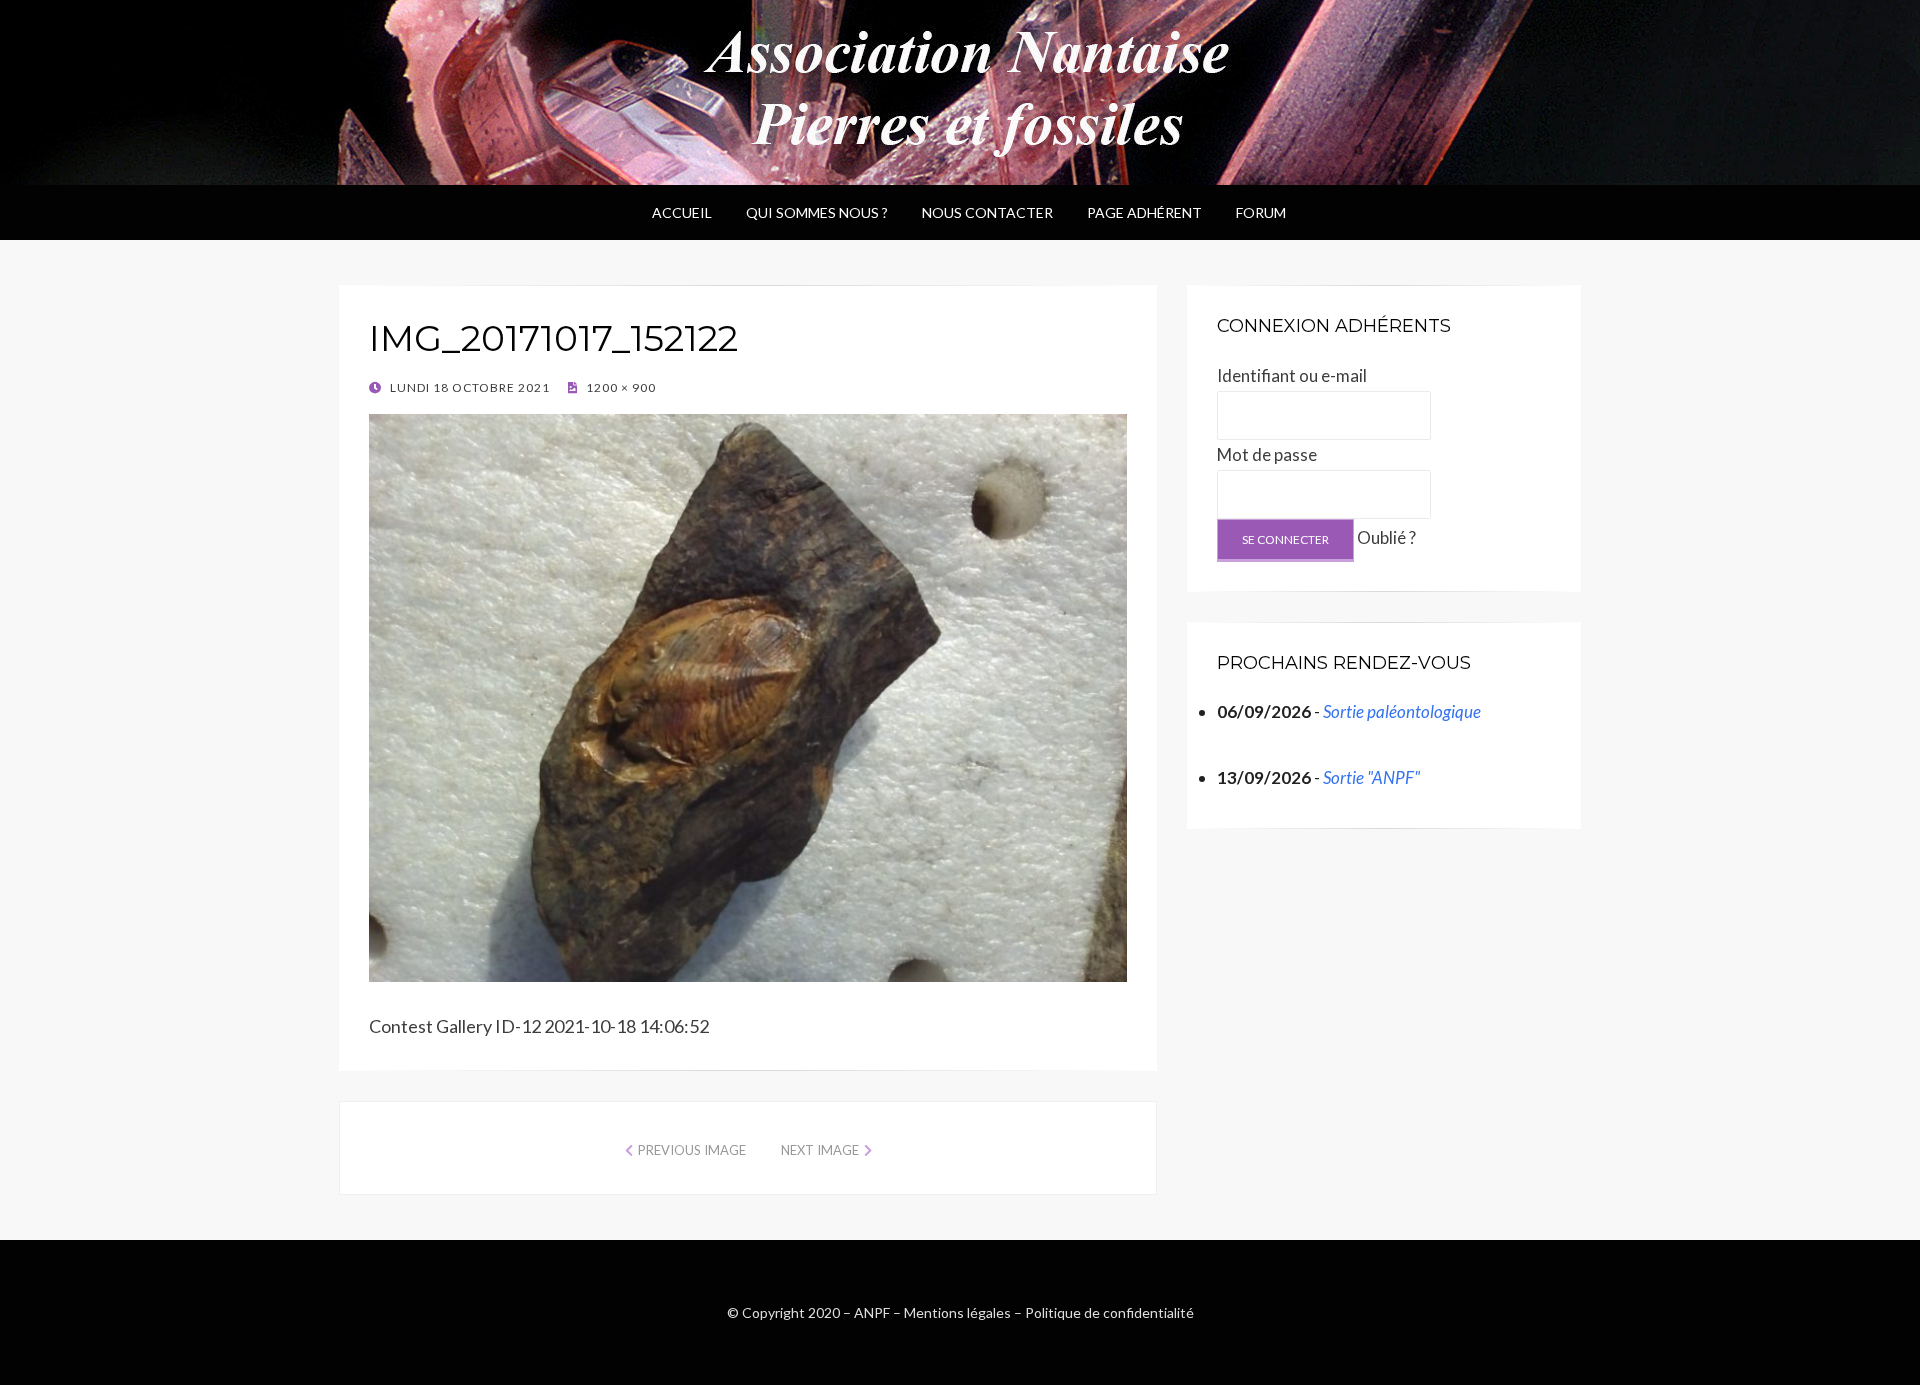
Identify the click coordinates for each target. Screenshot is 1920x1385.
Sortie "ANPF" (1371, 777)
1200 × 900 (619, 387)
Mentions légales (957, 1312)
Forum (1261, 212)
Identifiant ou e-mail (1292, 375)
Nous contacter (987, 212)
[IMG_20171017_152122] (748, 695)
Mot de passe (1267, 454)
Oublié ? (1386, 537)
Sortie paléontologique (1402, 711)
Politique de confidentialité (1109, 1312)
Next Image (820, 1150)
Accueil (682, 212)
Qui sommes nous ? (817, 212)
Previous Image (692, 1150)
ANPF (872, 1312)
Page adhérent (1144, 212)
